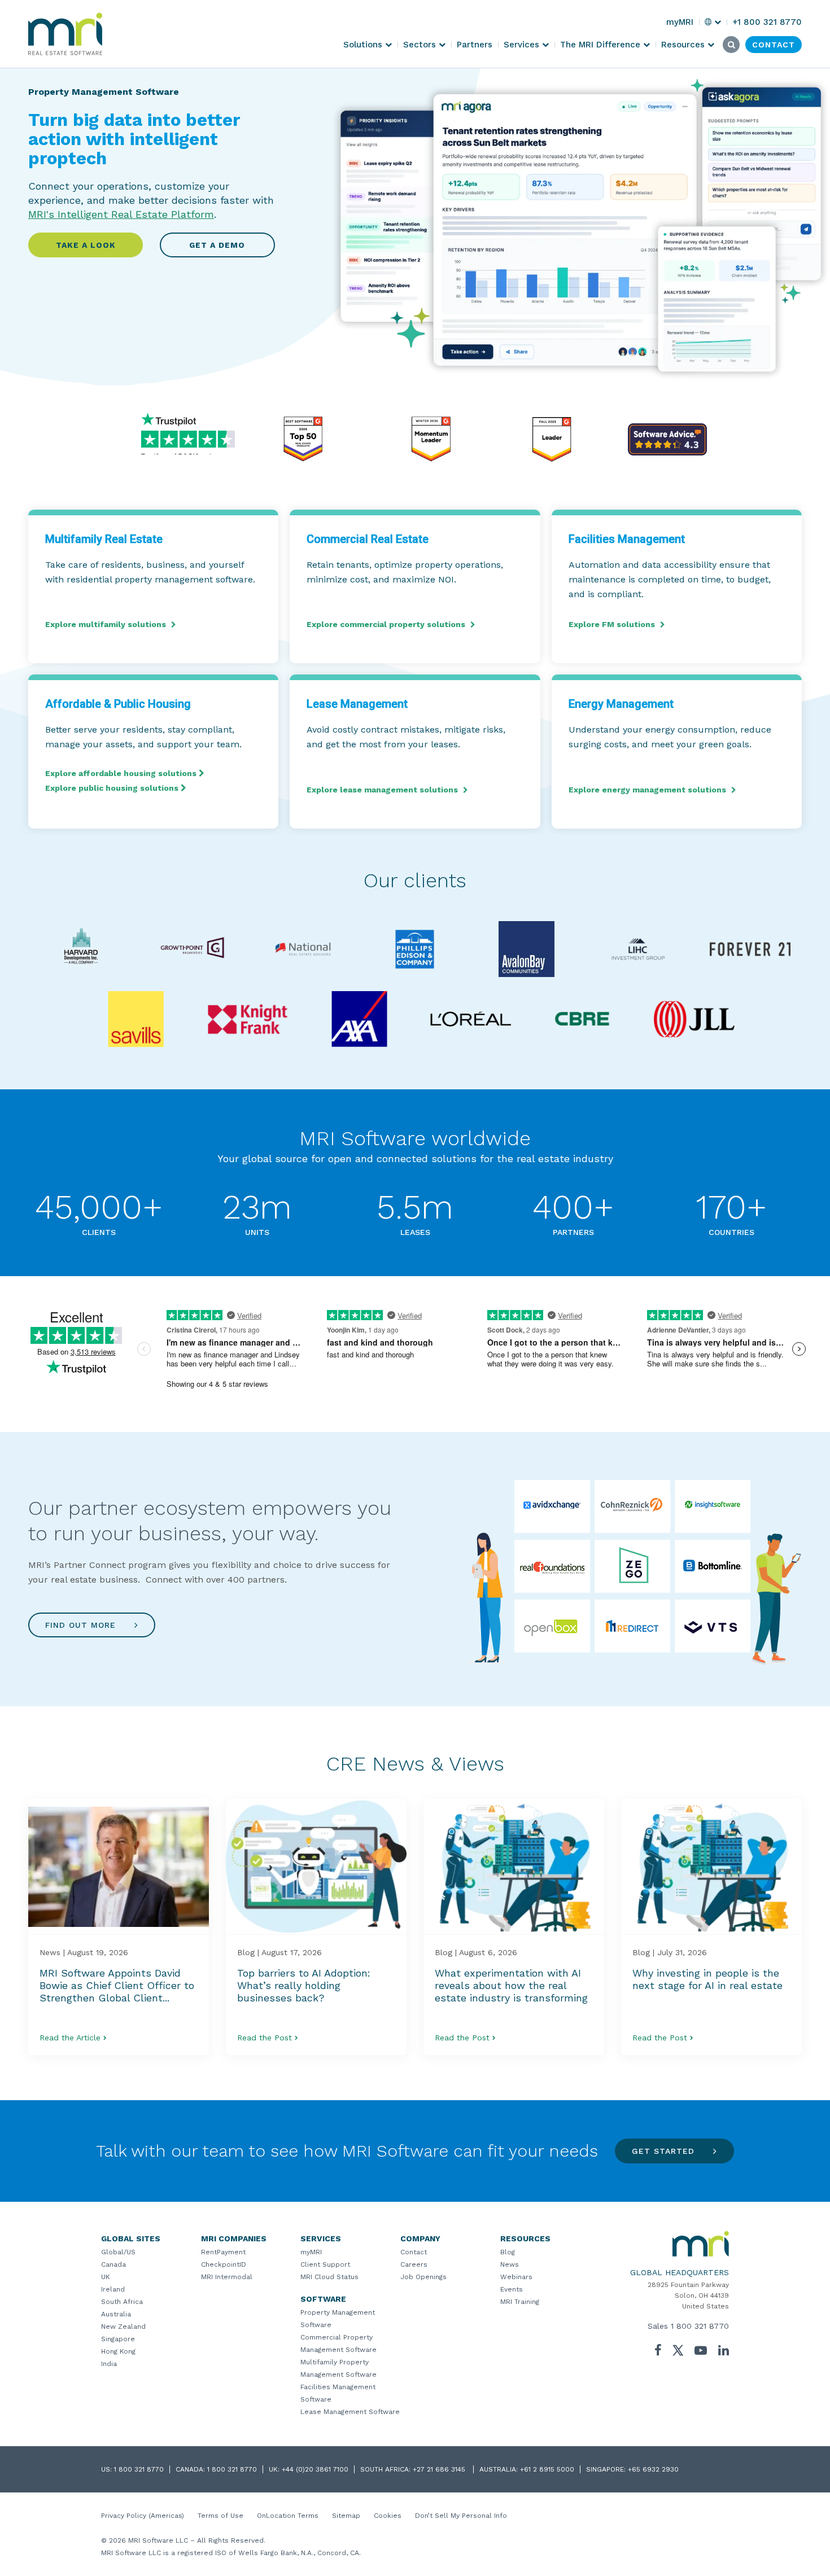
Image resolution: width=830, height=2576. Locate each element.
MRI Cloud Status (329, 2277)
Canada (113, 2264)
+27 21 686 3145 (440, 2469)
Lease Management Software (350, 2412)
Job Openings (423, 2277)
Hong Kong (118, 2351)
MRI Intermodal (227, 2277)
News (510, 2264)
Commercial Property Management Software (338, 2343)
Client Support (325, 2264)
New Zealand (123, 2327)
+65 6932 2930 (653, 2469)
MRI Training (520, 2302)
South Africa (122, 2302)
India (109, 2364)
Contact (414, 2252)
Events (512, 2289)
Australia (116, 2314)
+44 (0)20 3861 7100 (315, 2469)
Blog (508, 2252)
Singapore (118, 2339)
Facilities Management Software (338, 2393)
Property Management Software (338, 2319)
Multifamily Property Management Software (338, 2368)
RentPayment (223, 2252)
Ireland (113, 2289)
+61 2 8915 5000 (547, 2469)
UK (106, 2277)
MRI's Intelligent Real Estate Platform (121, 214)
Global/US (118, 2252)
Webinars (516, 2277)
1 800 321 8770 (700, 2326)
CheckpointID (224, 2264)
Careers (414, 2264)
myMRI (311, 2252)
